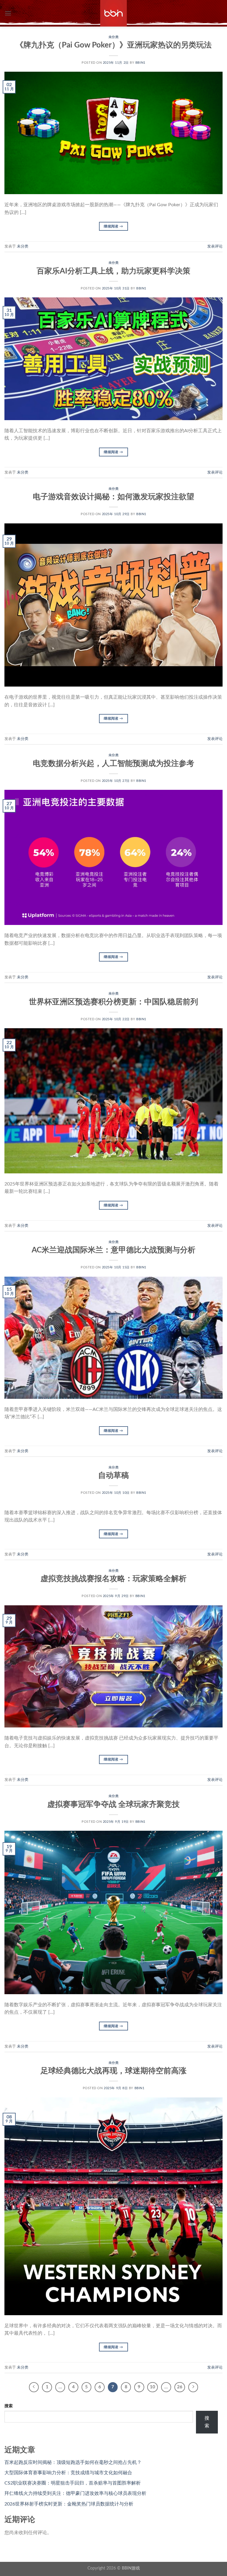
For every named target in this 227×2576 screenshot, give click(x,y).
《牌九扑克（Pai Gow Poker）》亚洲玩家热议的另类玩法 (114, 45)
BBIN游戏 (131, 2568)
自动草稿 (113, 1475)
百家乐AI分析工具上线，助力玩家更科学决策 (113, 271)
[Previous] (34, 2387)
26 (180, 2387)
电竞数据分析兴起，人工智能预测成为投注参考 (113, 764)
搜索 (9, 2406)
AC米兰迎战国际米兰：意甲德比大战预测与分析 (113, 1250)
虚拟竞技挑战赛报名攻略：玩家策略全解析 (113, 1579)
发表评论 (215, 246)
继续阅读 (113, 226)
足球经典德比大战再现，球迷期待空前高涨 (113, 2071)
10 (153, 2387)
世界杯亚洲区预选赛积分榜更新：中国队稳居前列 (113, 1002)
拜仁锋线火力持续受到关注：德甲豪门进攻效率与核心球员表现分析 (75, 2493)
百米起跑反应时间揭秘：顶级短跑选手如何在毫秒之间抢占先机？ (73, 2462)
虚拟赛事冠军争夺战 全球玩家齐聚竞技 (113, 1804)
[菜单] (8, 13)
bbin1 (140, 63)
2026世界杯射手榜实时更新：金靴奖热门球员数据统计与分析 (69, 2504)
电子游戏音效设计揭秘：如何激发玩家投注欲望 (113, 497)
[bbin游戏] (113, 13)
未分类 (114, 37)
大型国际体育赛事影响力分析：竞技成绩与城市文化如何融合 (68, 2473)
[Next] (193, 2387)
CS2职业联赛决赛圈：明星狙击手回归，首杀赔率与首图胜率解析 (73, 2483)
